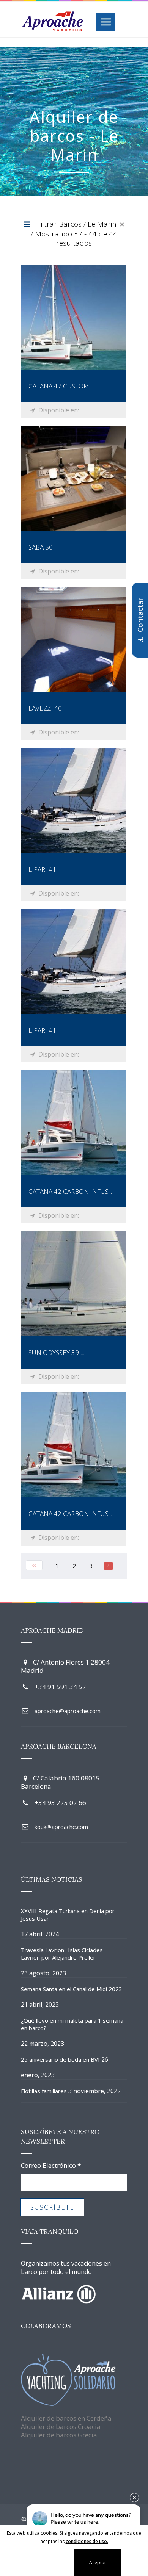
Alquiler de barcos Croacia (61, 2426)
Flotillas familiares (44, 2091)
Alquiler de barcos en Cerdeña (66, 2418)
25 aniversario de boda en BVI (60, 2059)
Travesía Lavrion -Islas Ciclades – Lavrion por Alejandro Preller (64, 1954)
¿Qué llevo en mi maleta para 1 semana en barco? (72, 2024)
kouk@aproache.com (61, 1827)
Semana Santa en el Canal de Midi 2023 (72, 1989)
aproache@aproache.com (68, 1711)
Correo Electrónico (51, 2166)
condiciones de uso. (87, 2541)
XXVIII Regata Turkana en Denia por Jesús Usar (68, 1915)
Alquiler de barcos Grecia (59, 2435)
